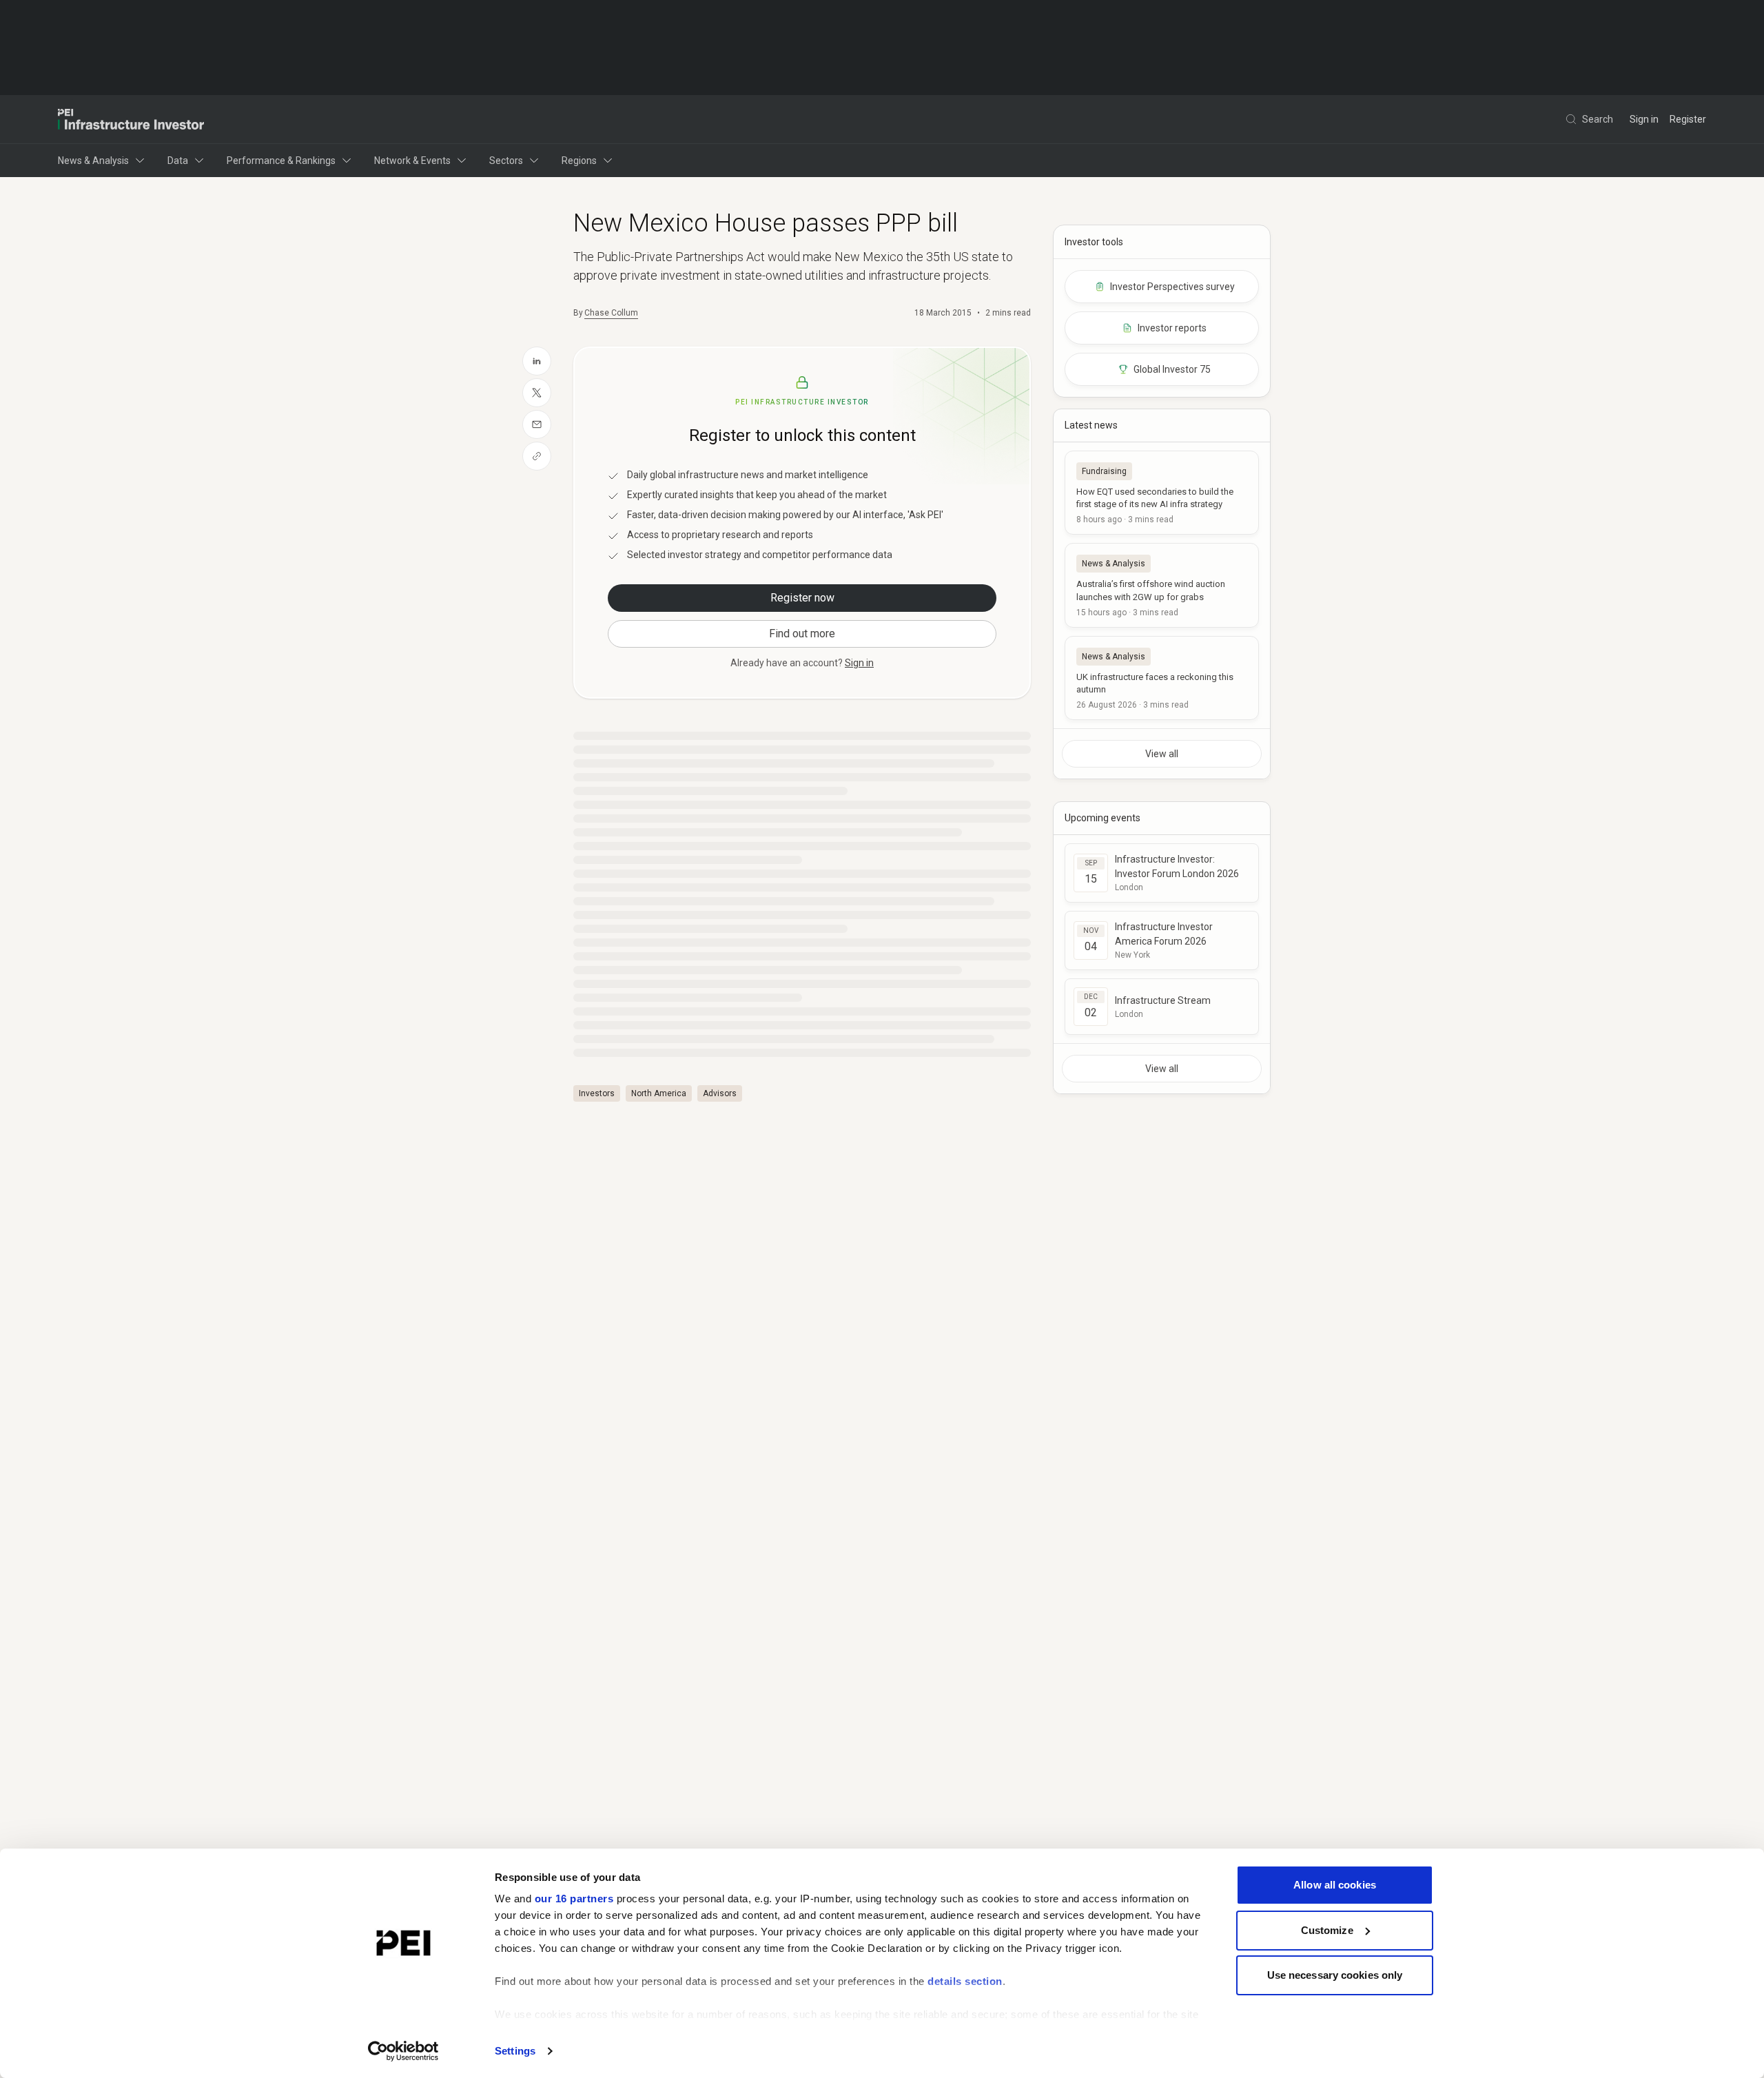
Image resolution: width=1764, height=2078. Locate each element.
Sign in (1644, 119)
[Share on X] (537, 393)
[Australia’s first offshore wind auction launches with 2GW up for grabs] (1162, 585)
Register (1688, 119)
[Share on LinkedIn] (537, 361)
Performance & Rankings (281, 161)
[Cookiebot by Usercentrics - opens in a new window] (403, 2051)
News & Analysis (93, 161)
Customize (1327, 1930)
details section (965, 1981)
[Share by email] (537, 424)
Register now (802, 598)
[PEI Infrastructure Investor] (131, 119)
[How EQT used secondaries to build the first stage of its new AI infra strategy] (1162, 493)
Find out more (802, 634)
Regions (579, 161)
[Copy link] (537, 456)
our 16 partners (574, 1899)
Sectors (506, 161)
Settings (515, 2051)
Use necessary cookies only (1335, 1975)
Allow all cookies (1335, 1885)
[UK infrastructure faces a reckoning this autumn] (1162, 678)
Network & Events (412, 161)
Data (178, 161)
